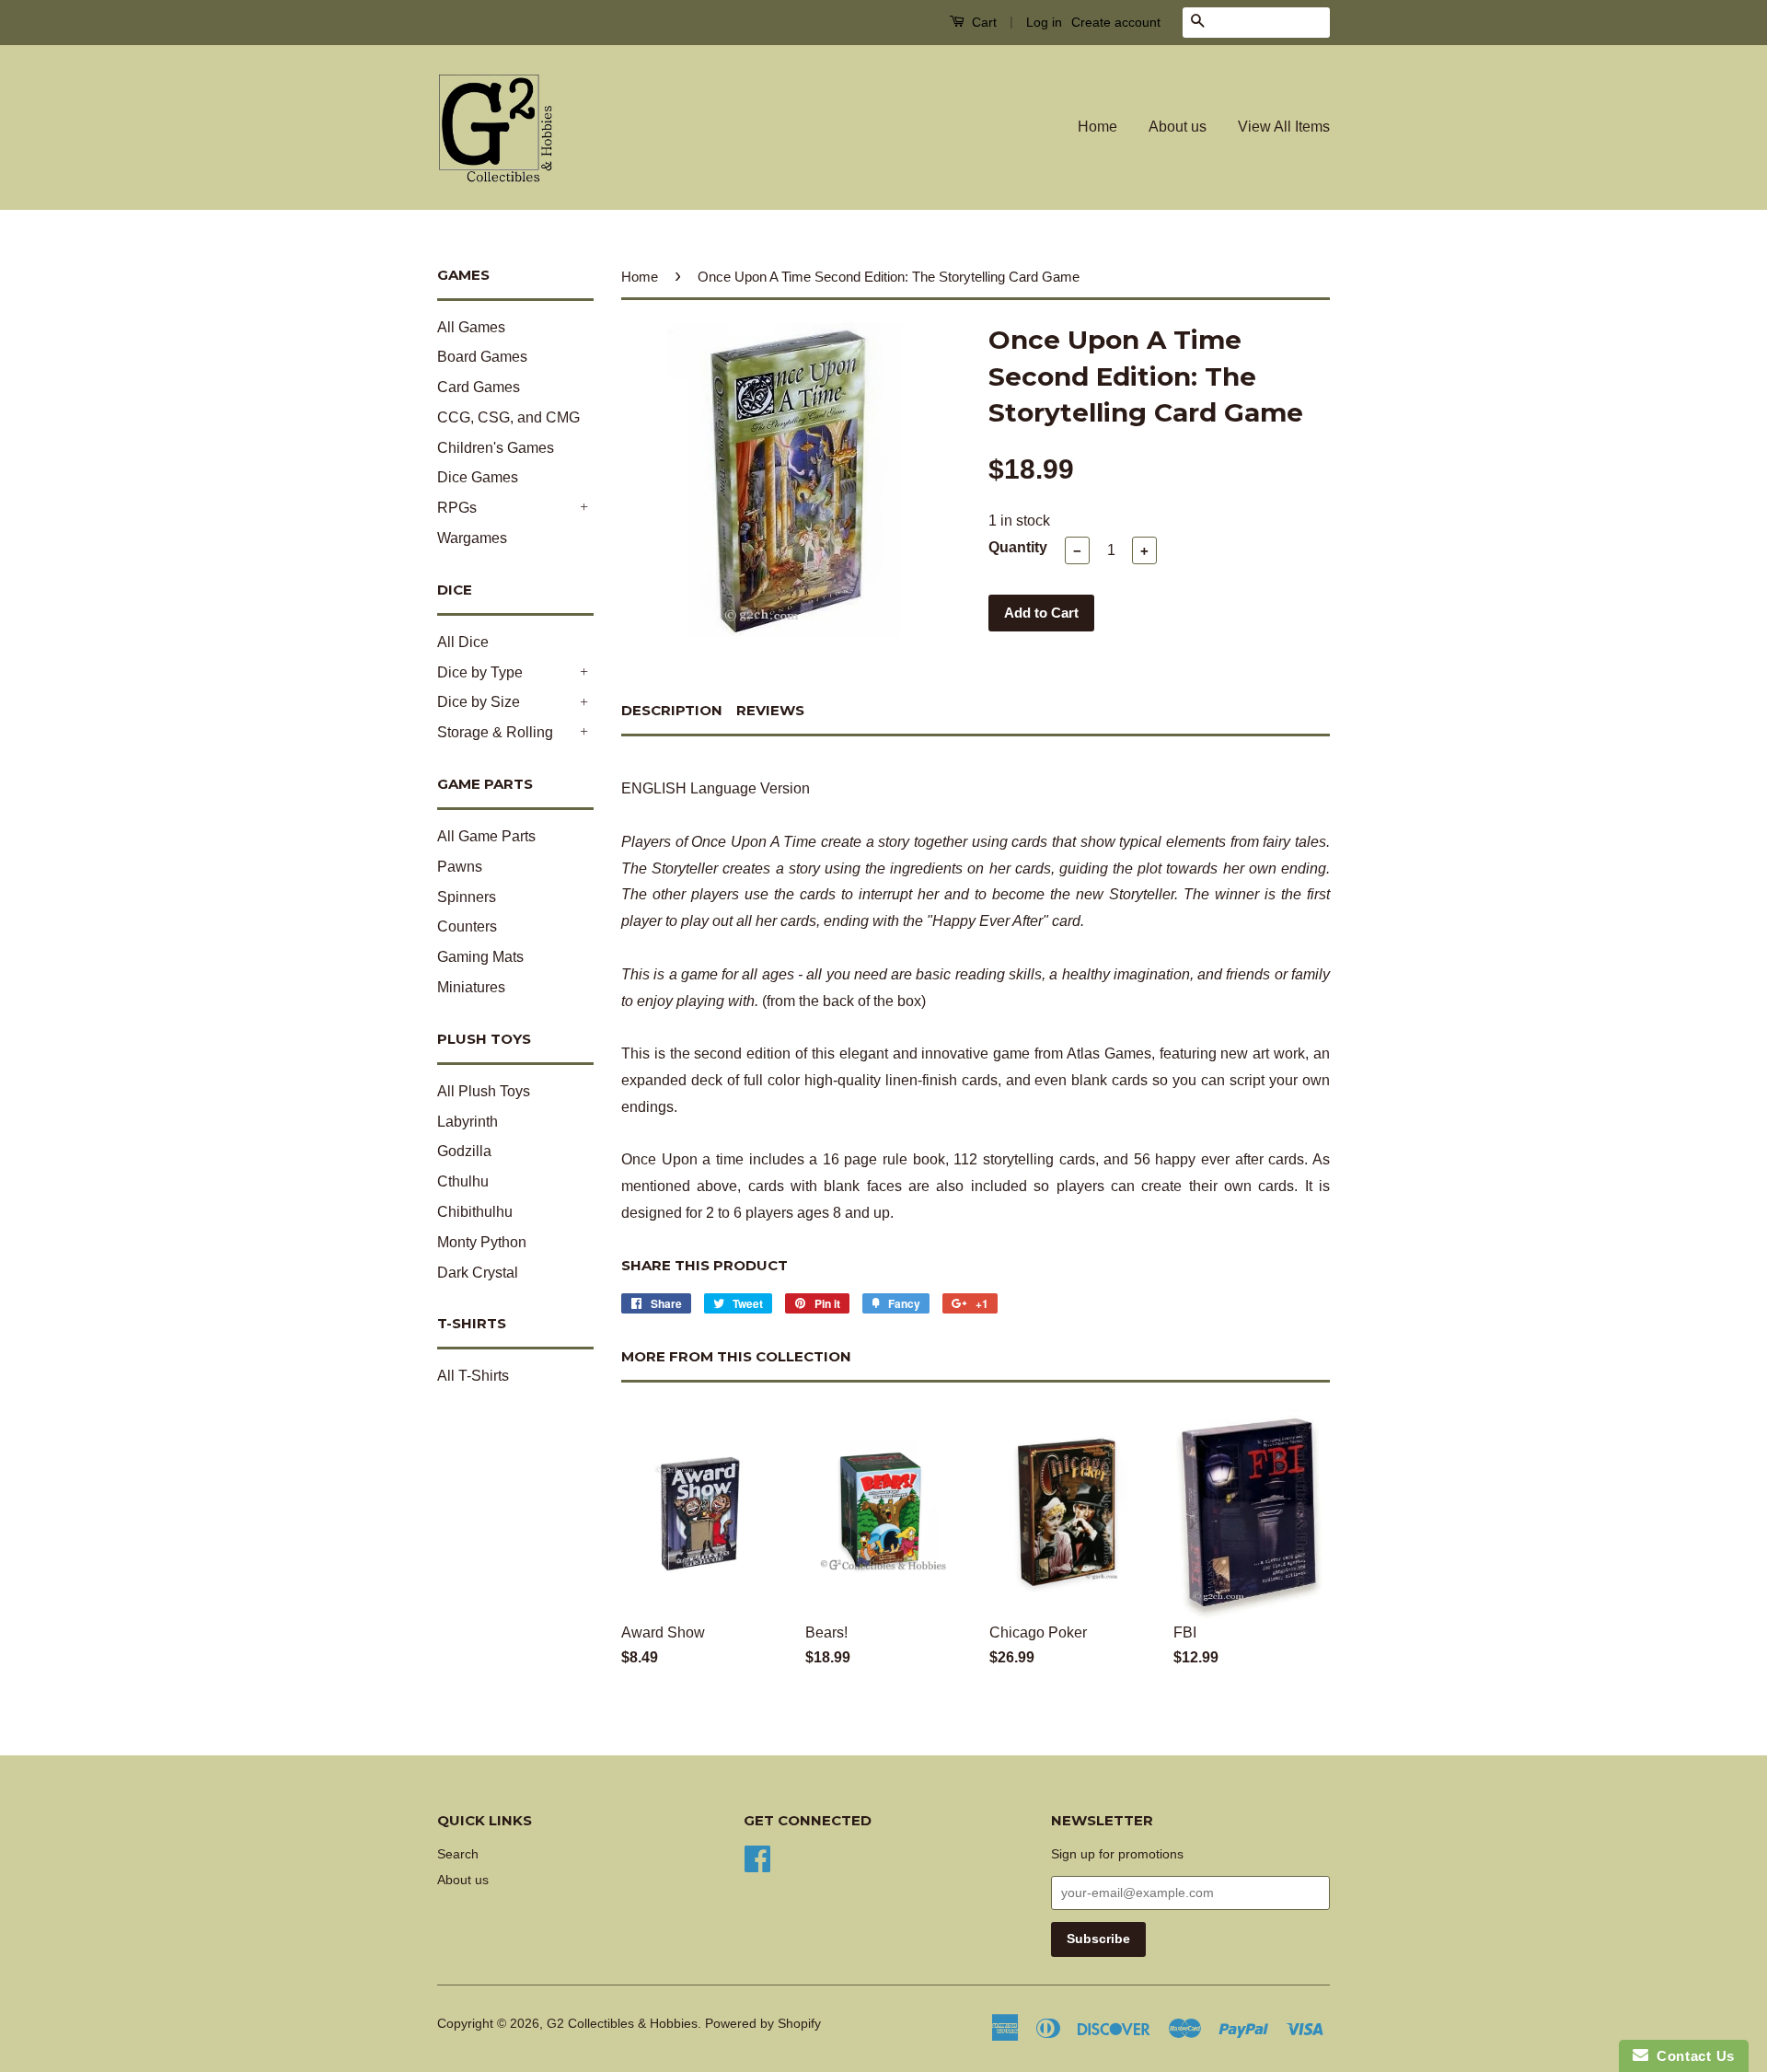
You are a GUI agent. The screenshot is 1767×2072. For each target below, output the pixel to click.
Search (458, 1854)
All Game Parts (486, 836)
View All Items (1284, 127)
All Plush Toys (484, 1091)
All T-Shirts (473, 1376)
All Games (471, 327)
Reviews (770, 710)
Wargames (472, 538)
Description (672, 710)
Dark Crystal (478, 1273)
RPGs (457, 508)
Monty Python (482, 1242)
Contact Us (1692, 2056)
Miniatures (471, 987)
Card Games (479, 387)
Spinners (467, 897)
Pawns (460, 867)
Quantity (1018, 547)
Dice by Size (479, 702)
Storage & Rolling (495, 732)
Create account (1116, 22)
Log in (1044, 22)
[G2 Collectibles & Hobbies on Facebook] (757, 1857)
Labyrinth (468, 1122)
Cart (982, 22)
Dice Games (478, 477)
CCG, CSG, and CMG (508, 417)
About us (1178, 127)
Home (1097, 127)
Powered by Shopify (763, 2024)
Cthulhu (463, 1181)
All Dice (463, 642)
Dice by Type (480, 672)
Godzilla (464, 1151)
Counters (467, 926)
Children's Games (496, 448)
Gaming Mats (480, 957)
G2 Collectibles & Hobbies (622, 2024)
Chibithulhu (475, 1212)
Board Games (482, 357)
